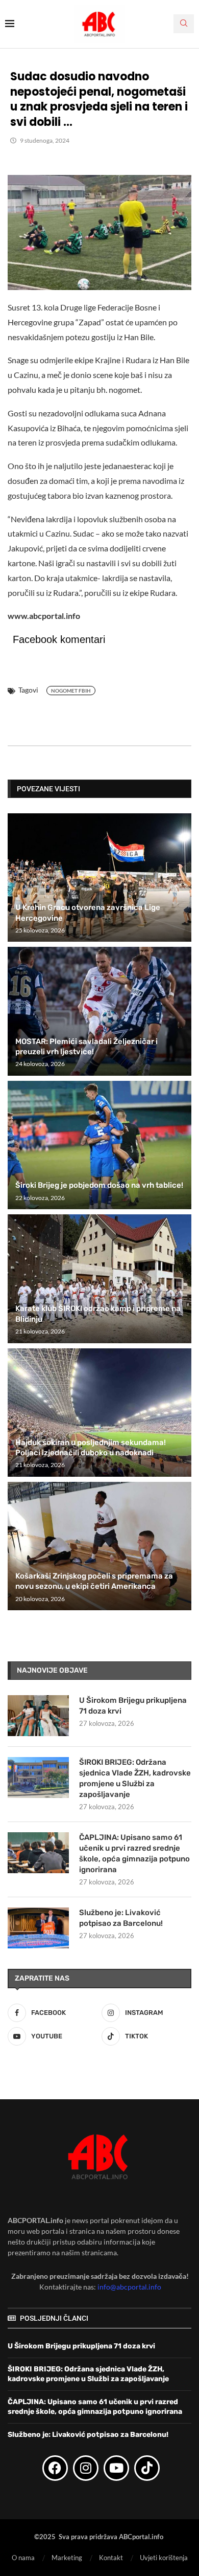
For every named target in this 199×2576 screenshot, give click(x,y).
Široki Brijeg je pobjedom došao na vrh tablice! (99, 1185)
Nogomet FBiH (71, 691)
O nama (23, 2558)
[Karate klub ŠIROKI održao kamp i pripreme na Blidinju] (99, 1279)
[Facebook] (55, 2468)
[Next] (182, 788)
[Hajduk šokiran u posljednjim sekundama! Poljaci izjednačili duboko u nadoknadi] (99, 1413)
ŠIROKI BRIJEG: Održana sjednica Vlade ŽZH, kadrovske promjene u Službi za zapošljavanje (135, 1778)
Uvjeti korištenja (164, 2558)
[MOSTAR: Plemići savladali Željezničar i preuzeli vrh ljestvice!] (99, 1011)
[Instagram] (86, 2468)
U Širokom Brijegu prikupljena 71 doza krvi (133, 1706)
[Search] (184, 24)
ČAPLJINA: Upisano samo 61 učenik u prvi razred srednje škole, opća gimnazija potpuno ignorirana (134, 1853)
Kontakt (111, 2558)
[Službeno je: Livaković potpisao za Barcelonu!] (38, 1928)
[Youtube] (116, 2468)
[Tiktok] (147, 2468)
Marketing (67, 2558)
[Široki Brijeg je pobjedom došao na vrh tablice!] (99, 1145)
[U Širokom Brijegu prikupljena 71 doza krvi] (38, 1716)
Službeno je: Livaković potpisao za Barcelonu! (121, 1918)
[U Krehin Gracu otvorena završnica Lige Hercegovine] (99, 878)
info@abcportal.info (129, 2287)
